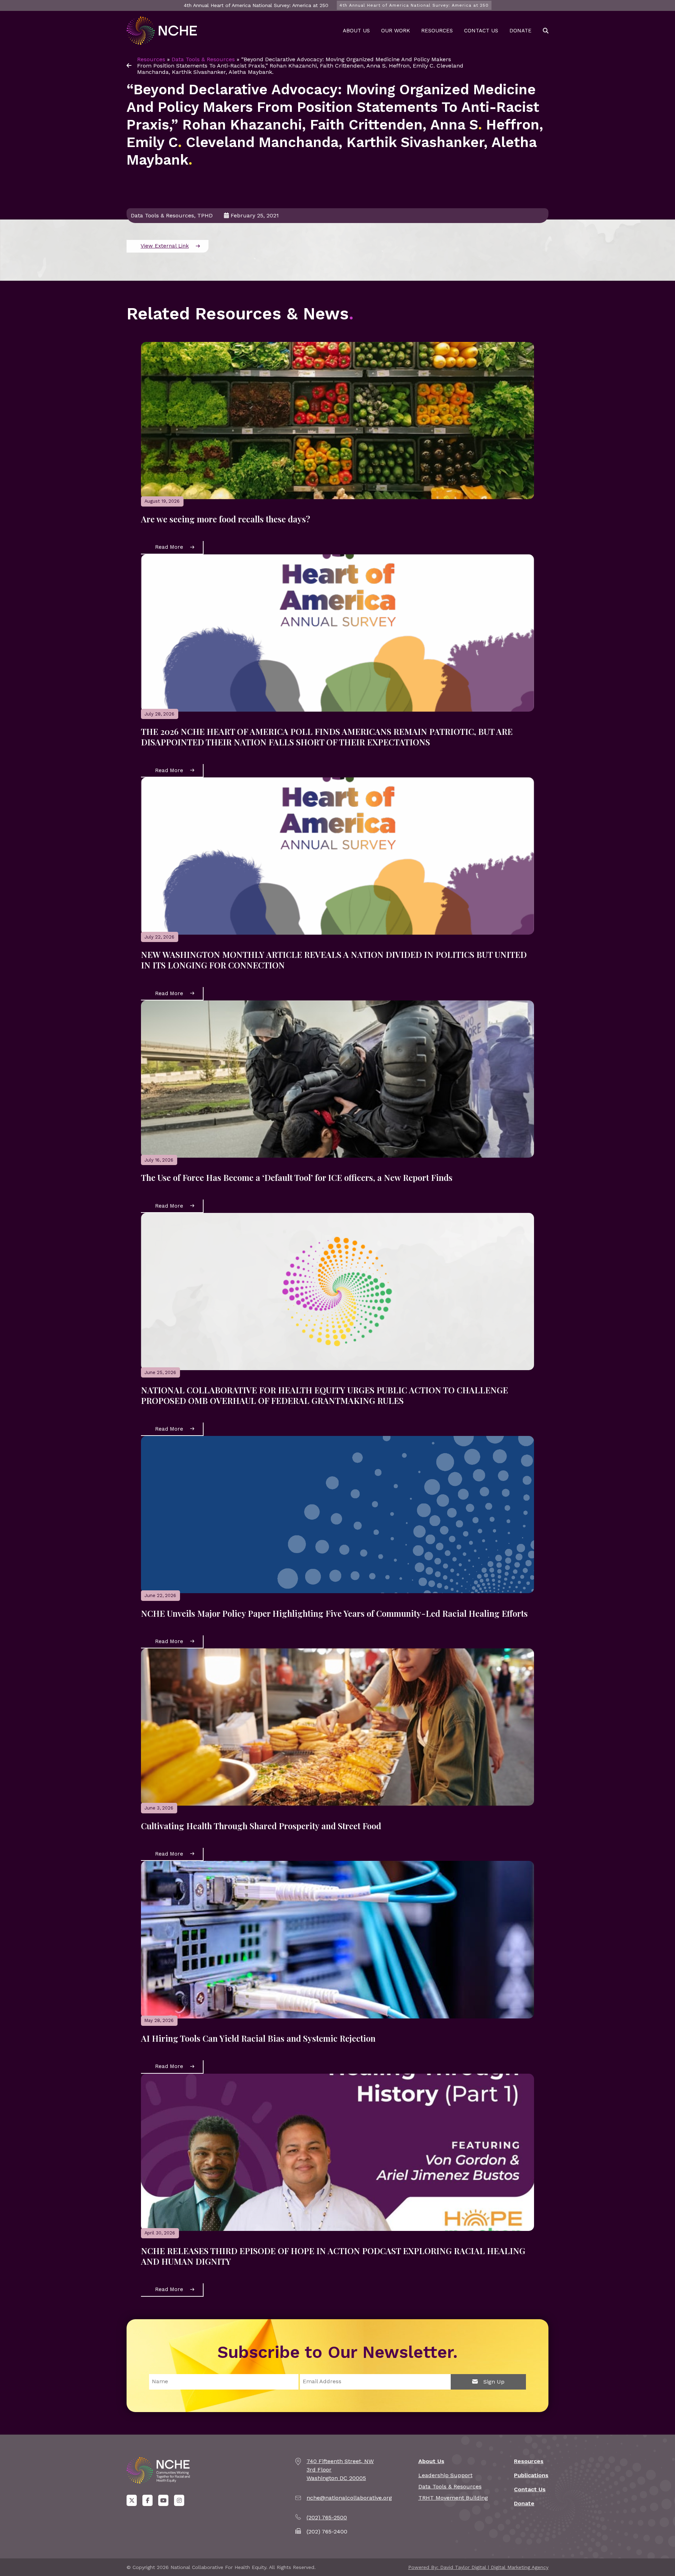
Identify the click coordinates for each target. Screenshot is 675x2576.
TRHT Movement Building (453, 2498)
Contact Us (481, 31)
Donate (520, 31)
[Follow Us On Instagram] (179, 2500)
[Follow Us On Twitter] (132, 2500)
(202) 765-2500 (327, 2517)
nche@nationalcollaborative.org (349, 2498)
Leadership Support (445, 2475)
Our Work (396, 31)
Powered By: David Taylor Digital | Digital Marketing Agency (478, 2567)
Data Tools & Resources (203, 59)
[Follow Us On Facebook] (147, 2500)
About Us (356, 31)
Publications (531, 2475)
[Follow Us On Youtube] (163, 2500)
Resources (437, 31)
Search (546, 31)
